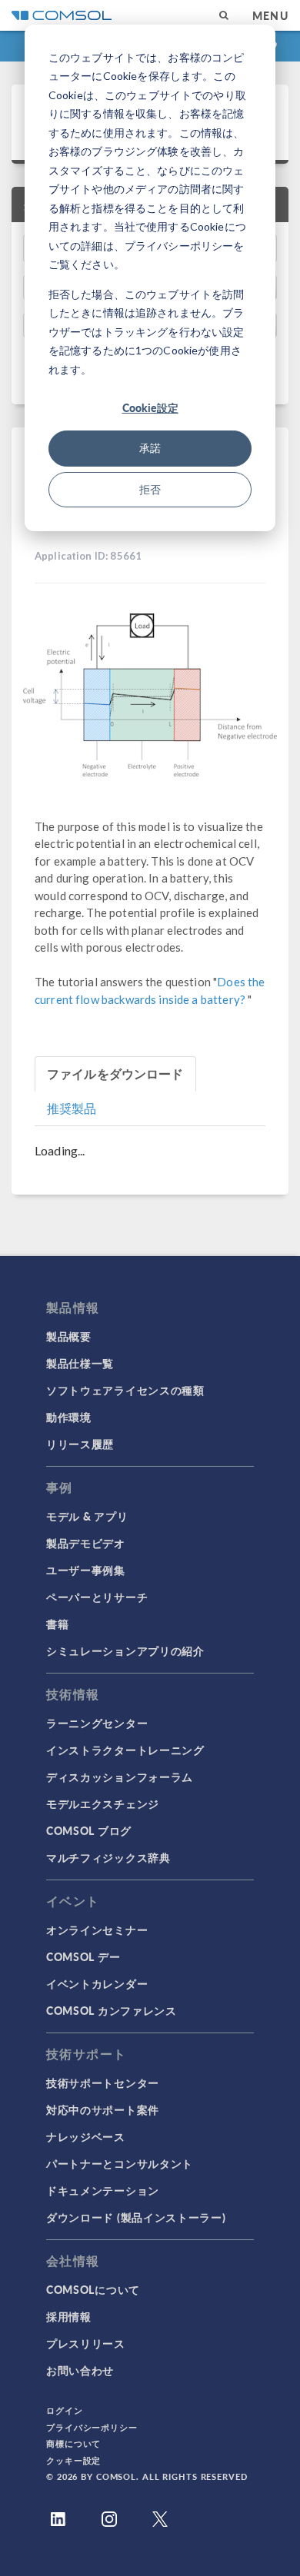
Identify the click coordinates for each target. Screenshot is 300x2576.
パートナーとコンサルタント (120, 2163)
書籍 (57, 1624)
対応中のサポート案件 (103, 2109)
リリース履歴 (80, 1444)
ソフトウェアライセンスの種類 (125, 1390)
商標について (73, 2443)
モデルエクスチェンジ (103, 1803)
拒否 (150, 489)
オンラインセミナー (97, 1930)
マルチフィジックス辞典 (108, 1857)
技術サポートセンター (103, 2082)
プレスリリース (86, 2343)
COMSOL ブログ (89, 1830)
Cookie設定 (150, 407)
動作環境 (69, 1417)
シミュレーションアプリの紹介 (125, 1650)
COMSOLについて (93, 2289)
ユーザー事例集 (86, 1570)
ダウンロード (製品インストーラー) (136, 2217)
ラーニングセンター (97, 1723)
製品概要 (69, 1336)
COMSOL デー (83, 1956)
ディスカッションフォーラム (120, 1777)
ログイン (65, 2410)
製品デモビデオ (86, 1543)
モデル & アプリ (87, 1516)
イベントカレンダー (97, 1983)
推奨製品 (72, 1108)
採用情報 (69, 2316)
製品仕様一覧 (80, 1363)
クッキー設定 (73, 2460)
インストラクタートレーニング (125, 1750)
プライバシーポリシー (92, 2427)
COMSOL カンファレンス (112, 2010)
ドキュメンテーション (103, 2190)
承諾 (150, 448)
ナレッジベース (86, 2136)
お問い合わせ (80, 2370)
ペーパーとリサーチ (97, 1597)
